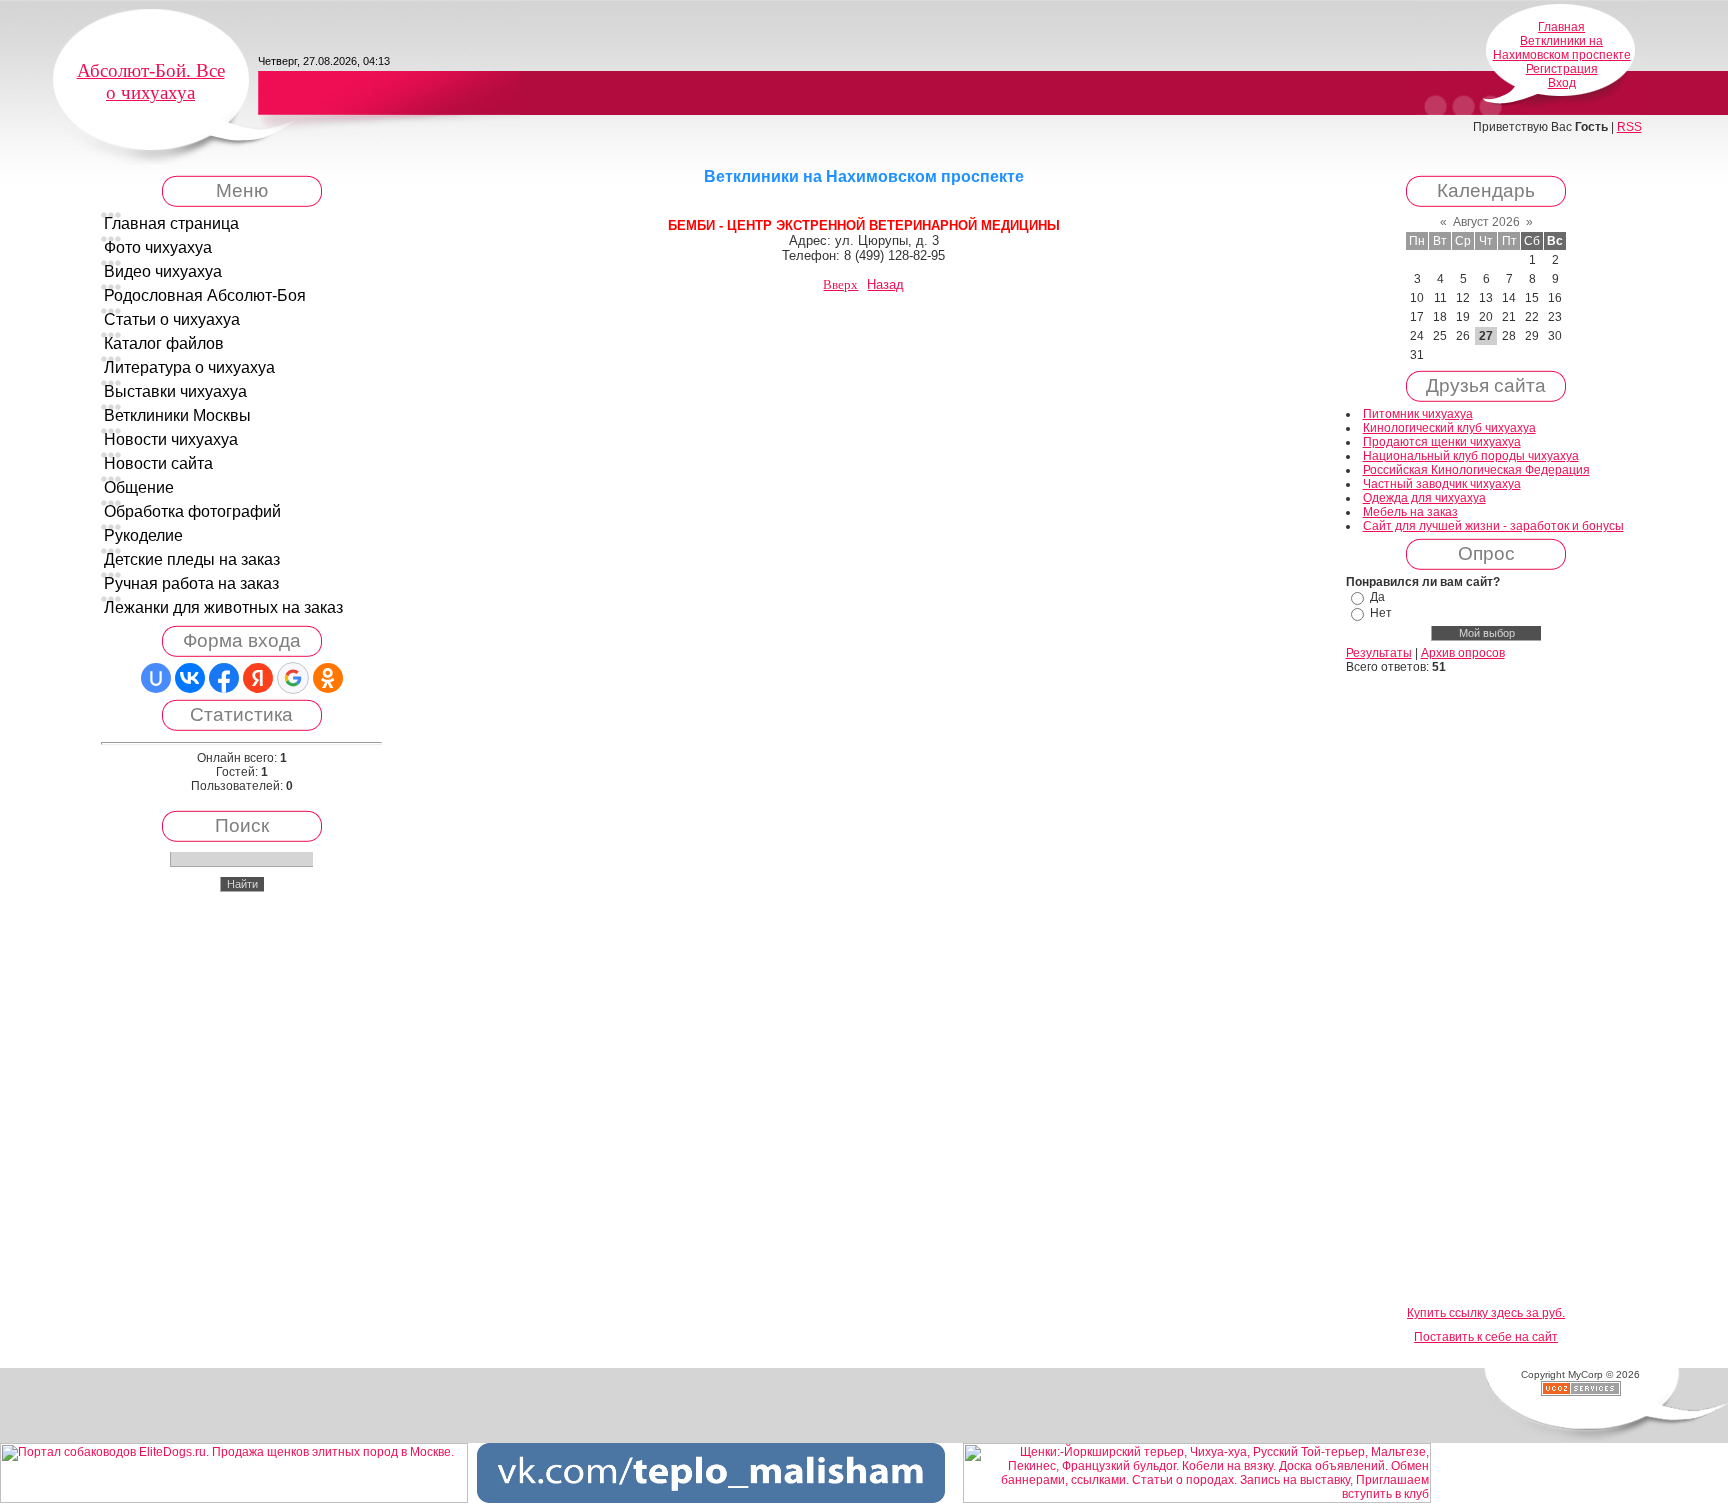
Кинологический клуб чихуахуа (1449, 428)
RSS (1629, 127)
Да (1377, 597)
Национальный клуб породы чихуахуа (1471, 456)
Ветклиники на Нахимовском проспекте (1562, 48)
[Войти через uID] (156, 678)
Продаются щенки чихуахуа (1442, 442)
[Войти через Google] (293, 678)
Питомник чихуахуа (1418, 414)
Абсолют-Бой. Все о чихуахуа (151, 81)
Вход (1562, 83)
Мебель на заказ (1410, 512)
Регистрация (1562, 69)
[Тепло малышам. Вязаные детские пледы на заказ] (711, 1499)
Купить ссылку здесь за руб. (1486, 1313)
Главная (1561, 27)
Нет (1381, 613)
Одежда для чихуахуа (1424, 498)
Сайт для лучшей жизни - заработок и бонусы (1493, 526)
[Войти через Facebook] (224, 678)
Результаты (1379, 653)
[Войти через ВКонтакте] (190, 678)
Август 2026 (1486, 222)
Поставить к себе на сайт (1486, 1337)
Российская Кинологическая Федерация (1476, 470)
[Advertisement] (1486, 991)
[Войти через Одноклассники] (328, 678)
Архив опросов (1463, 653)
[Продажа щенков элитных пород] (234, 1499)
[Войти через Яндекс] (258, 678)
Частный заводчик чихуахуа (1442, 484)
